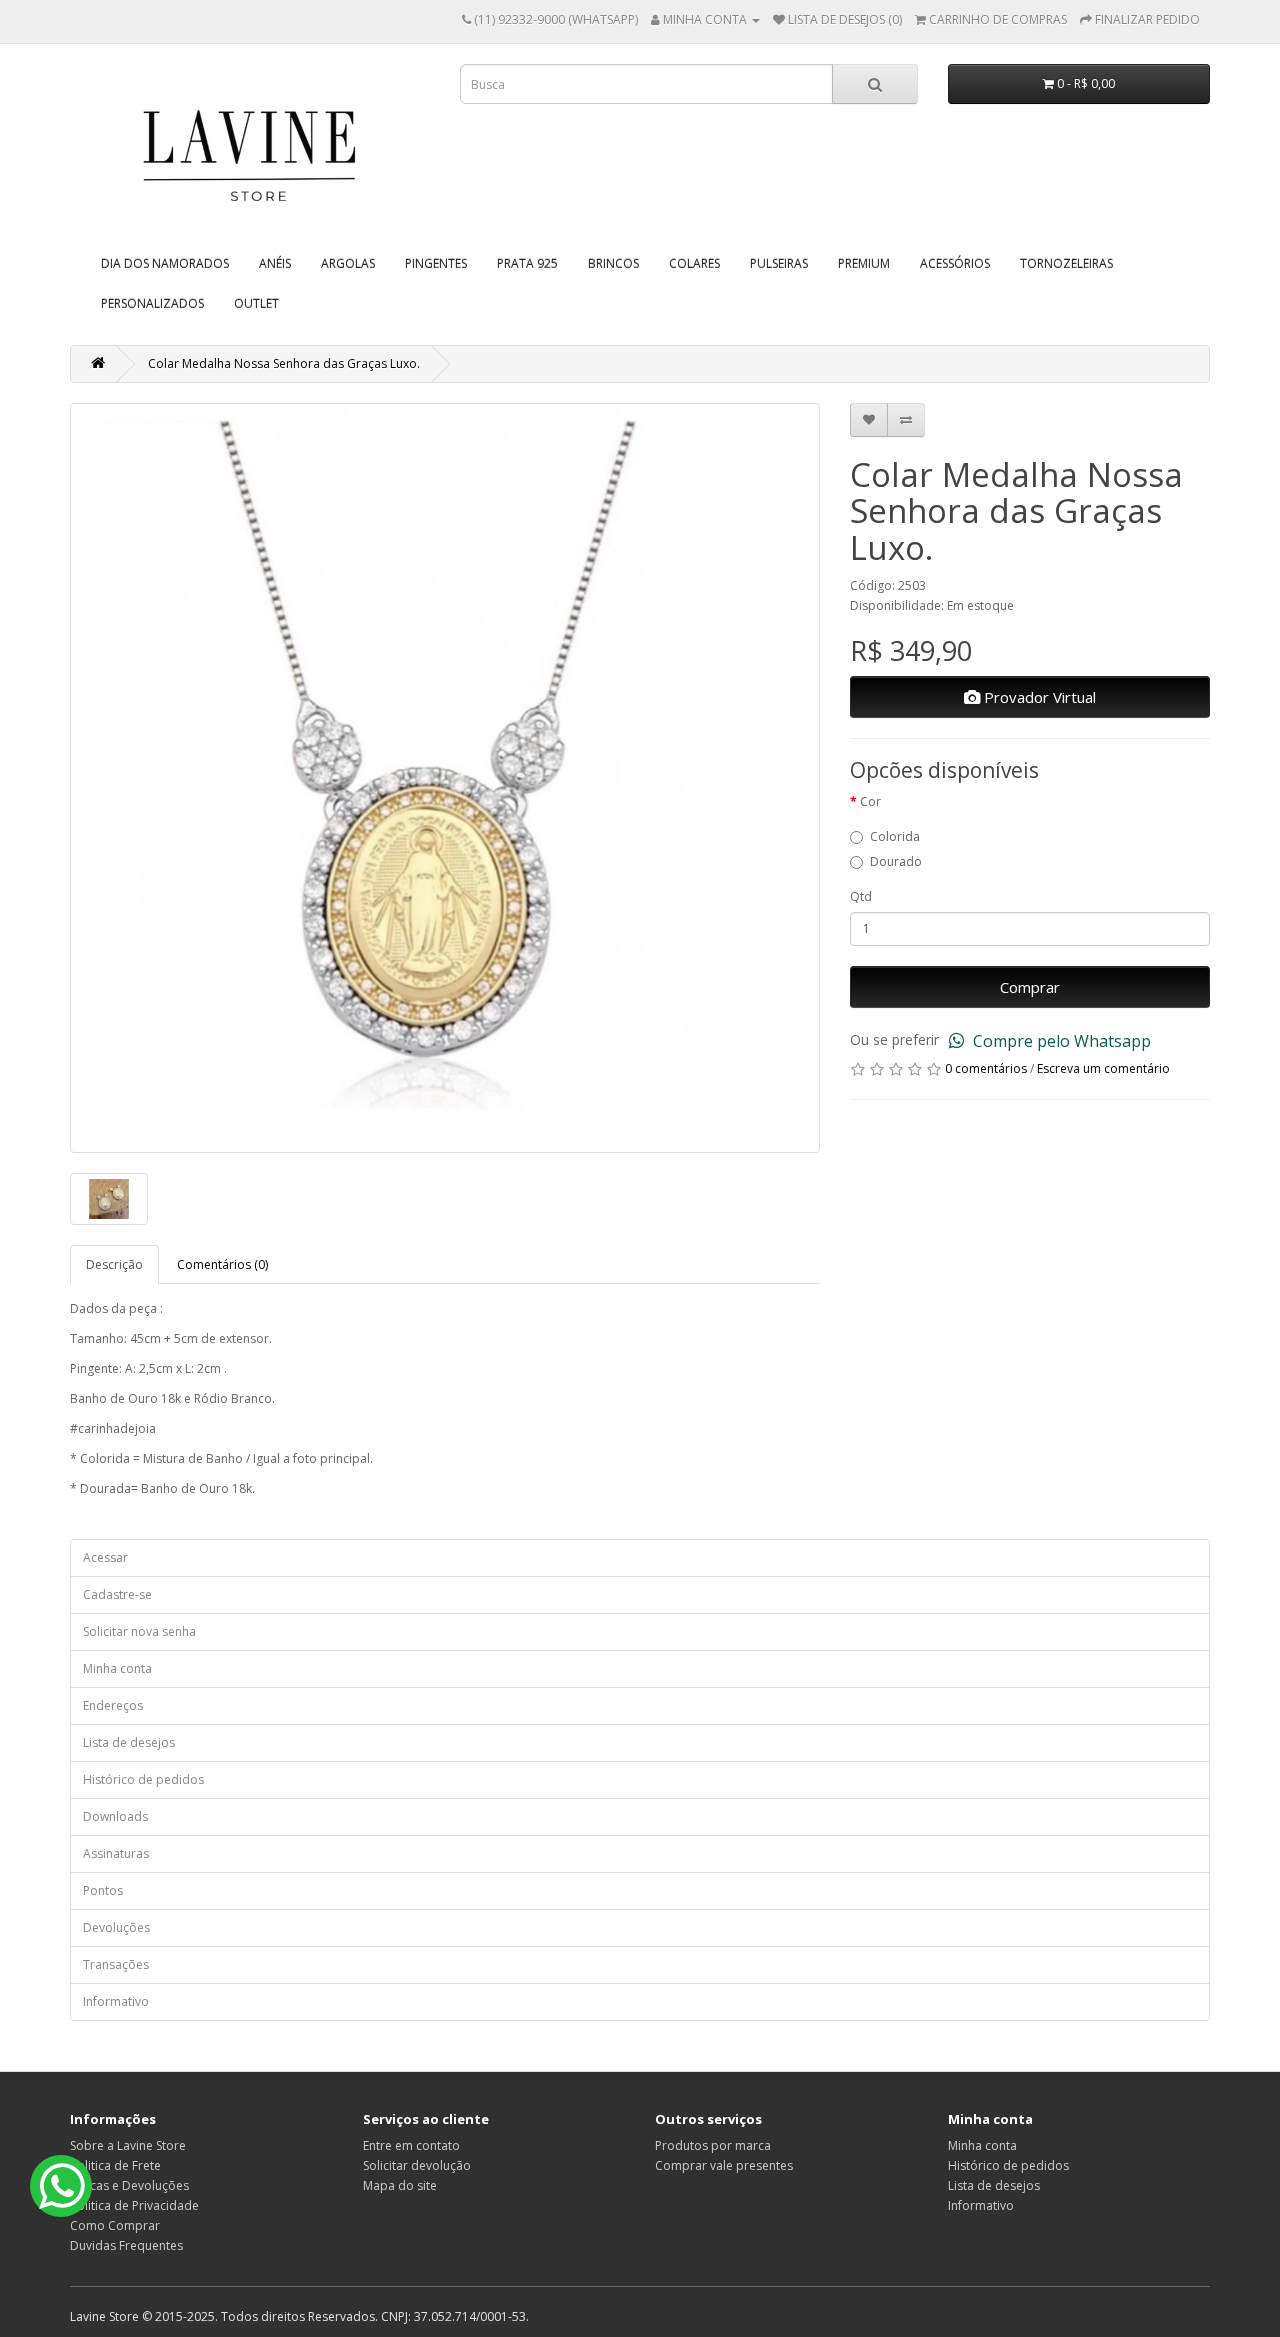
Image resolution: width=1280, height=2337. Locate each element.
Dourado (896, 861)
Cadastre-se (117, 1594)
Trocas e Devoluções (129, 2185)
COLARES (694, 263)
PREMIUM (864, 263)
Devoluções (116, 1927)
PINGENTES (436, 263)
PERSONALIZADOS (152, 303)
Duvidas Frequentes (126, 2245)
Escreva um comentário (1103, 1068)
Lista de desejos (129, 1742)
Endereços (113, 1705)
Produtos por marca (713, 2145)
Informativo (116, 2001)
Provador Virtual (1038, 697)
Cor (870, 801)
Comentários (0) (222, 1264)
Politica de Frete (115, 2165)
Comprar (1030, 987)
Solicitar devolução (417, 2165)
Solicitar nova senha (139, 1631)
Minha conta (117, 1668)
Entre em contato (411, 2145)
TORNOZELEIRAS (1066, 263)
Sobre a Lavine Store (128, 2145)
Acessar (105, 1557)
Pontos (103, 1890)
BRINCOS (613, 263)
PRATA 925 (527, 263)
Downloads (115, 1816)
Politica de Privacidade (134, 2205)
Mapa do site (400, 2185)
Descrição (114, 1264)
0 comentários (986, 1068)
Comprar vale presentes (724, 2165)
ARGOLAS (348, 263)
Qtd (861, 896)
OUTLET (256, 303)
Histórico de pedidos (143, 1779)
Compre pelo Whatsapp (1060, 1041)
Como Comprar (115, 2225)
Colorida (895, 836)
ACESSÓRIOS (955, 263)
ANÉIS (275, 263)
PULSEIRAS (779, 263)
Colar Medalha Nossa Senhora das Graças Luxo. (284, 363)
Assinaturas (116, 1853)
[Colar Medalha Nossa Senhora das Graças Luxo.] (445, 778)
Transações (116, 1964)
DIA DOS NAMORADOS (165, 263)
